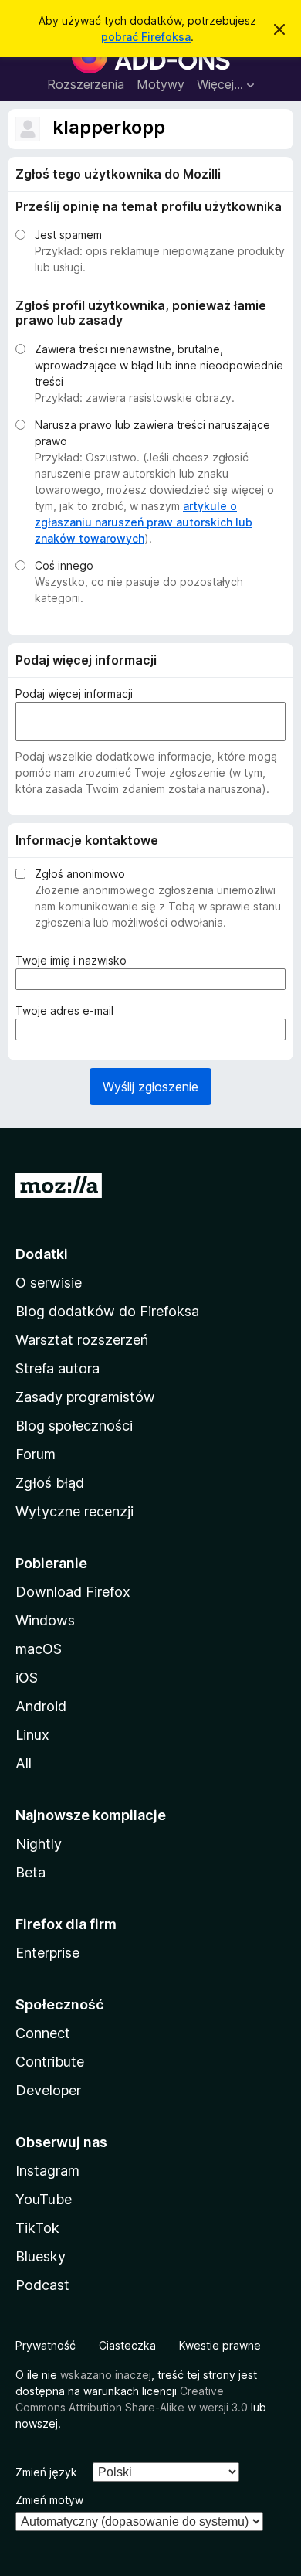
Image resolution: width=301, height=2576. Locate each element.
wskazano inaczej (106, 2375)
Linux (32, 1735)
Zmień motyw (49, 2500)
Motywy (161, 84)
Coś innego (64, 565)
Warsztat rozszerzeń (82, 1340)
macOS (39, 1649)
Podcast (42, 2285)
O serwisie (49, 1283)
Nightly (39, 1844)
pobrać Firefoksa (146, 37)
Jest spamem (68, 235)
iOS (27, 1678)
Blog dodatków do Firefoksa (107, 1311)
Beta (30, 1872)
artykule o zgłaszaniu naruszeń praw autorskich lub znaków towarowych (144, 522)
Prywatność (46, 2345)
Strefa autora (57, 1368)
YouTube (44, 2199)
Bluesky (41, 2256)
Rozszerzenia (86, 84)
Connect (43, 2033)
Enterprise (47, 1953)
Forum (36, 1454)
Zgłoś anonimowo (80, 874)
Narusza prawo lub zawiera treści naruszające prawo (152, 433)
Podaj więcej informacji (74, 694)
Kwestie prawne (220, 2345)
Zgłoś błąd (50, 1483)
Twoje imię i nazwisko (75, 961)
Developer (48, 2090)
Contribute (50, 2062)
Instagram (47, 2171)
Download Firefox (73, 1592)
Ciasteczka (127, 2345)
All (24, 1763)
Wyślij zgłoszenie (150, 1087)
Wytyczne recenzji (74, 1511)
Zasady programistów (85, 1397)
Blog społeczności (74, 1426)
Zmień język (46, 2472)
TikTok (37, 2228)
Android (41, 1706)
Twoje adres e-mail (68, 1011)
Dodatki (42, 1254)
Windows (45, 1620)
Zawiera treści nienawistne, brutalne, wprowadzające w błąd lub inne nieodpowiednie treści (159, 365)
